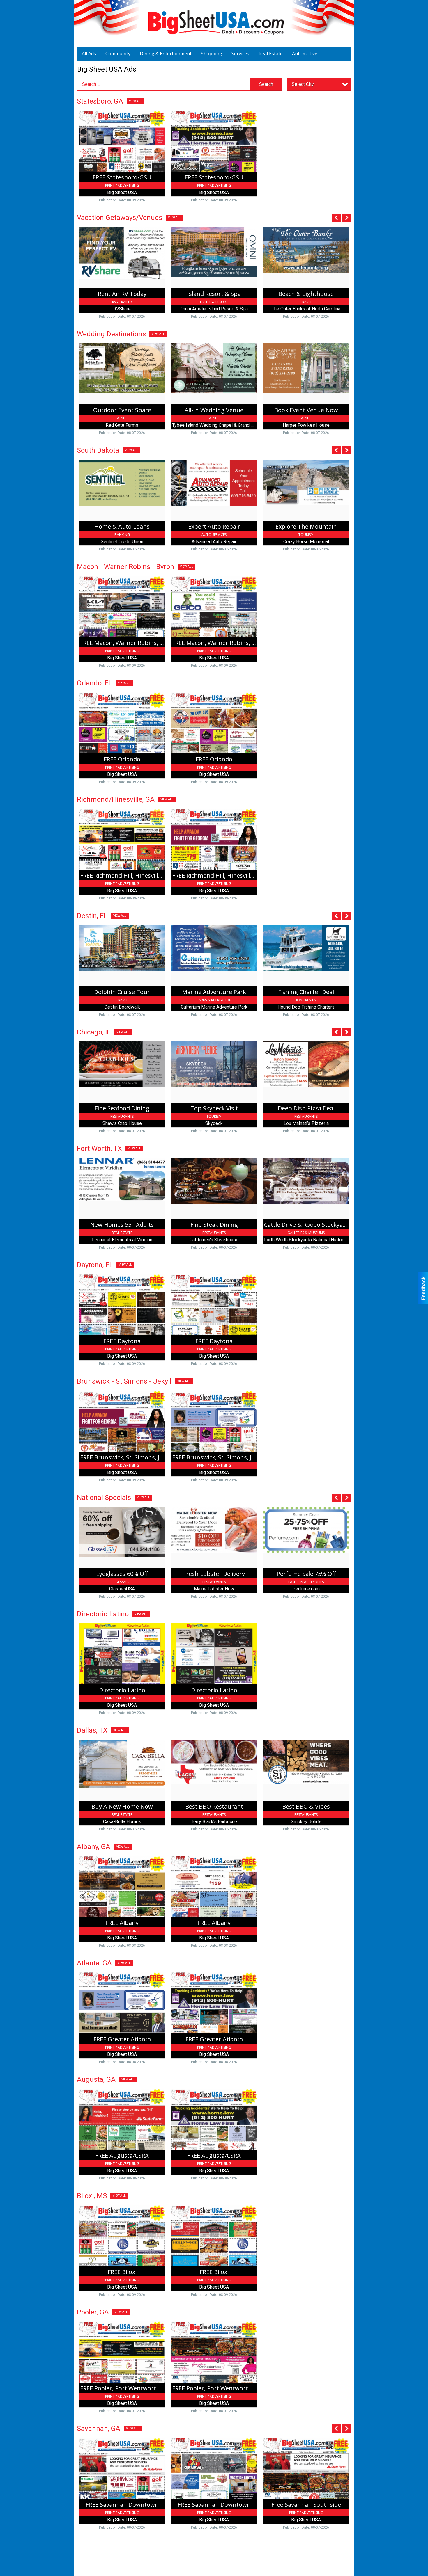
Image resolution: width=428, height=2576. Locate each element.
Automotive (305, 54)
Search (266, 84)
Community (118, 54)
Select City (303, 84)
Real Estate (271, 54)
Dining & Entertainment (166, 54)
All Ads (89, 54)
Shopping (212, 54)
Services (240, 54)
